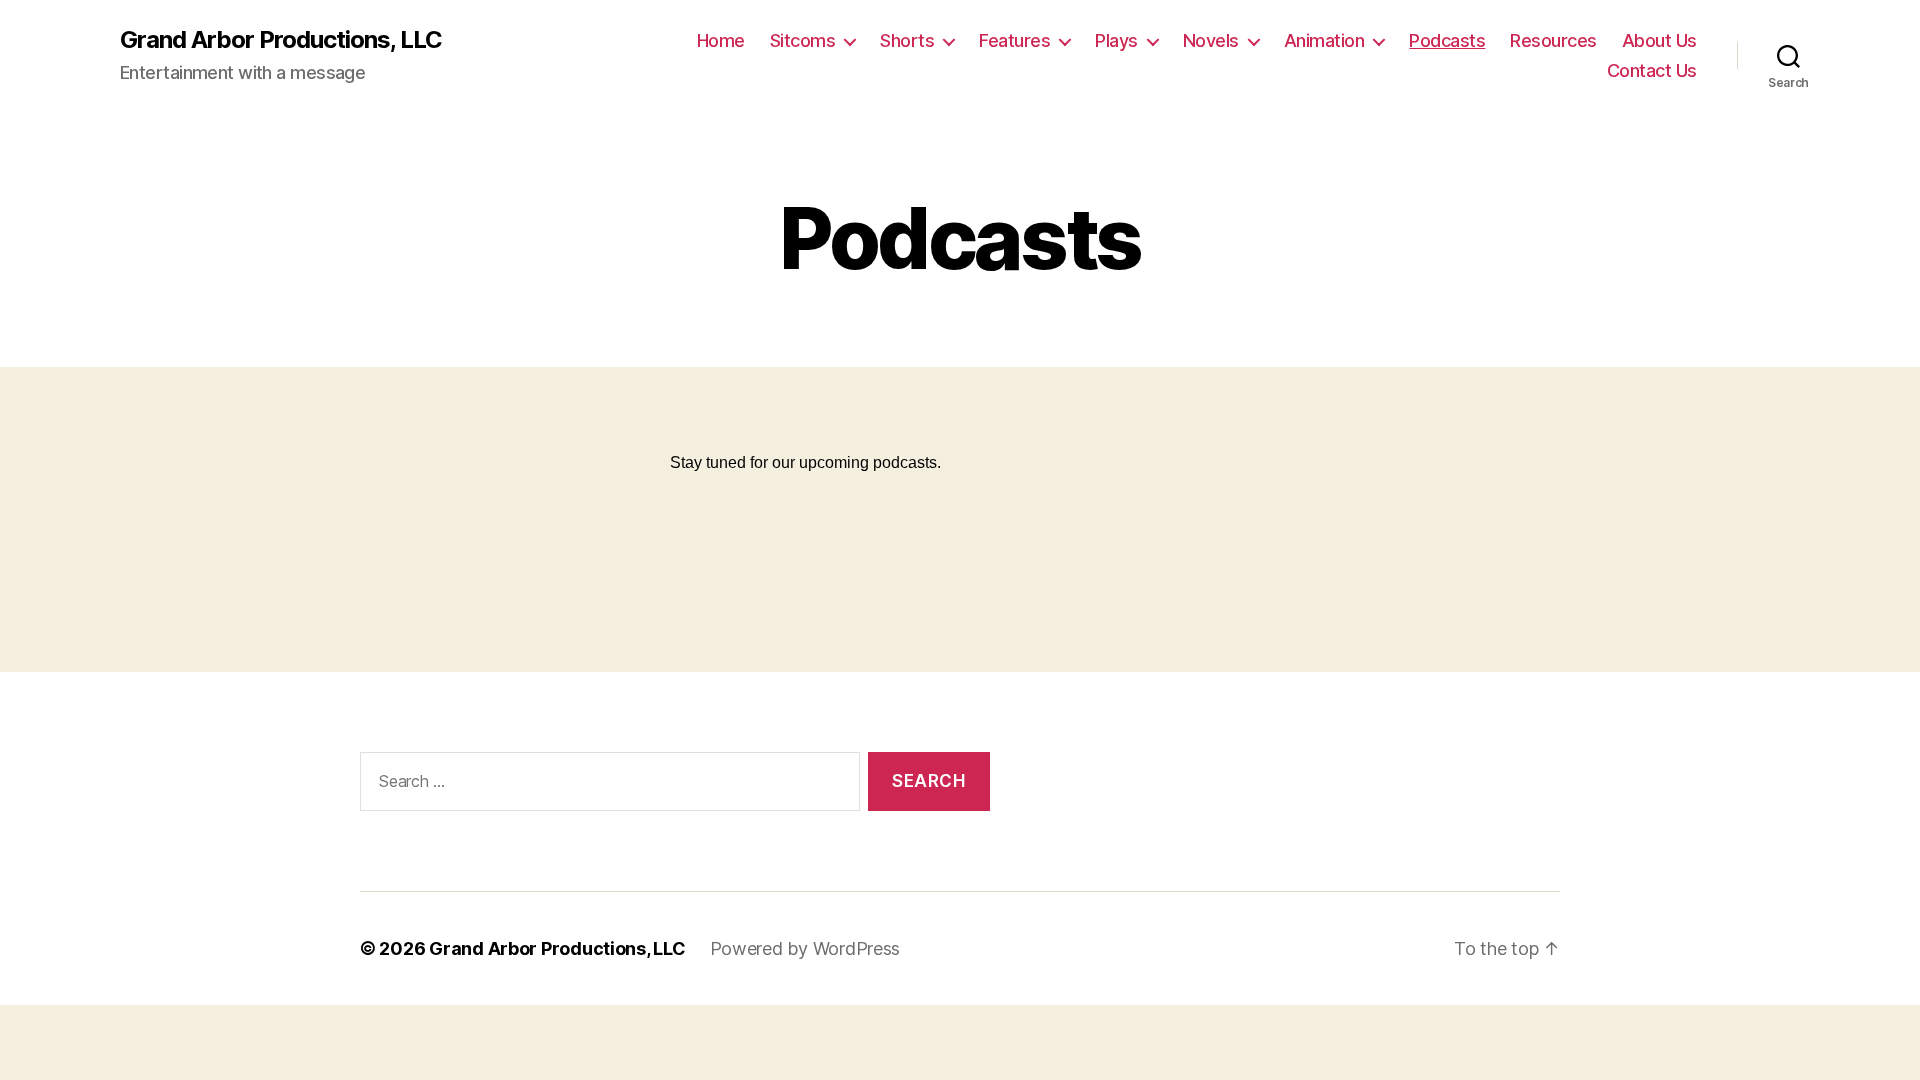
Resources (1553, 40)
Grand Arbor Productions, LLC (281, 40)
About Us (1659, 40)
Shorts (907, 40)
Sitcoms (803, 40)
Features (1014, 40)
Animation (1324, 40)
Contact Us (1652, 70)
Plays (1116, 40)
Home (721, 40)
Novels (1211, 40)
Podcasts (1447, 40)
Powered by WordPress (805, 948)
